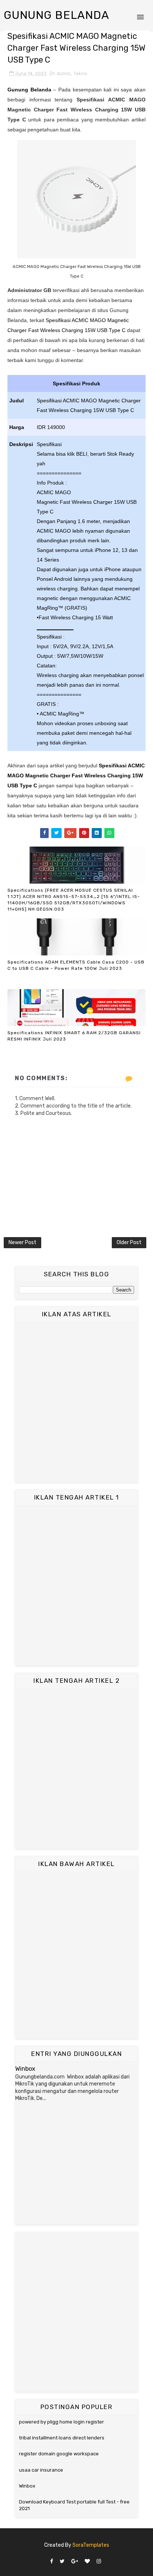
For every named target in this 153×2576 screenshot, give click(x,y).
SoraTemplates (91, 2545)
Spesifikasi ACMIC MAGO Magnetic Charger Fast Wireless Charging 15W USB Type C (76, 776)
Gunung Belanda (56, 15)
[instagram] (99, 2562)
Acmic (64, 73)
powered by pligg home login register (61, 2422)
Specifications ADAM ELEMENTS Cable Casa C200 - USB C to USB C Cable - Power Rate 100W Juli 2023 (76, 965)
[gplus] (75, 2562)
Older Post (129, 1242)
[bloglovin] (87, 2562)
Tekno (80, 73)
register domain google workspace (59, 2454)
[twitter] (62, 2562)
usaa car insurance (41, 2470)
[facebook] (52, 2562)
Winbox (25, 2069)
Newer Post (22, 1242)
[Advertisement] (76, 1402)
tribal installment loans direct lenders (62, 2438)
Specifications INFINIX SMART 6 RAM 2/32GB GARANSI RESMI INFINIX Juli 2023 (74, 1036)
